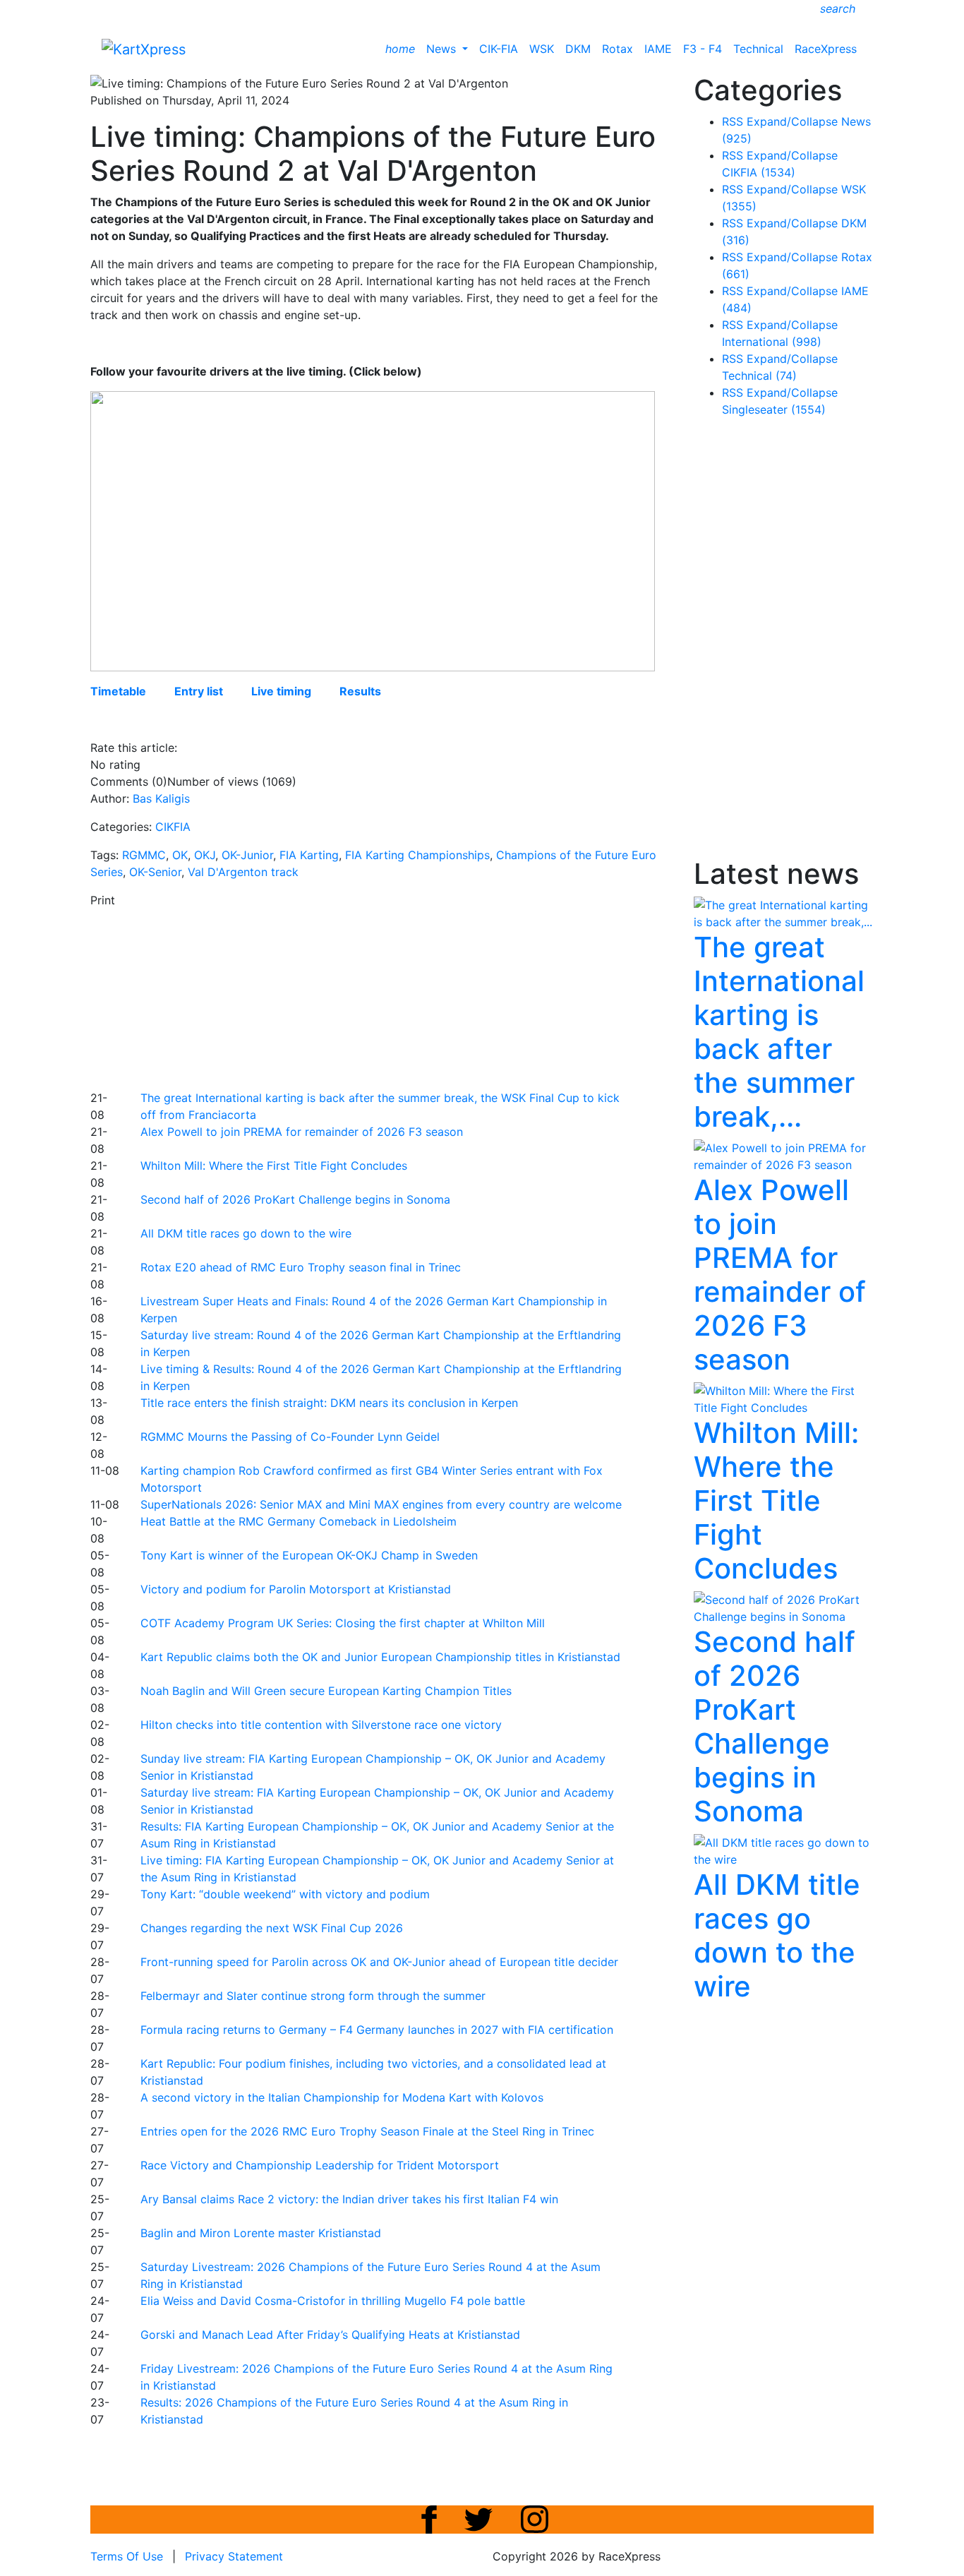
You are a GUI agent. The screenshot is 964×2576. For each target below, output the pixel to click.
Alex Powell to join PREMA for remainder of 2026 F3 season (302, 1132)
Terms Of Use (127, 2556)
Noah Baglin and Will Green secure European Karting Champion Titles (326, 1691)
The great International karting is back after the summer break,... (779, 1032)
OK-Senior (155, 872)
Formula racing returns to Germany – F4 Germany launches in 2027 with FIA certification (377, 2030)
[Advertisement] (433, 997)
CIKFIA (173, 827)
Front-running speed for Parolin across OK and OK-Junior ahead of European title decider (379, 1962)
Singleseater (774, 409)
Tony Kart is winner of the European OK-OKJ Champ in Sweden (309, 1555)
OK (180, 855)
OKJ (205, 855)
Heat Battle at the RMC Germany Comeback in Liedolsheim (299, 1521)
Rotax (617, 49)
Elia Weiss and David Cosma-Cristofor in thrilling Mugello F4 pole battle (333, 2301)
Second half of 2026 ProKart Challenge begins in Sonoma (295, 1199)
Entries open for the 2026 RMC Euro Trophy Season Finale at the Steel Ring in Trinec (367, 2131)
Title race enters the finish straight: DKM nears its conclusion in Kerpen (329, 1403)
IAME (658, 49)
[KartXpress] (144, 48)
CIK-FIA (499, 49)
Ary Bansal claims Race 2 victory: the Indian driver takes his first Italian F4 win (349, 2199)
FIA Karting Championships (417, 855)
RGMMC (144, 855)
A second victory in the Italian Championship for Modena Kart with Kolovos (342, 2097)
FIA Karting (309, 855)
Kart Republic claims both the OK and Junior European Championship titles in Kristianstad (380, 1657)
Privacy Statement (234, 2556)
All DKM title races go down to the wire (246, 1233)
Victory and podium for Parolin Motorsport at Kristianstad (296, 1589)
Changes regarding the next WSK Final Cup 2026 (272, 1928)
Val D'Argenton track (243, 872)
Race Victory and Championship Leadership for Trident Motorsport (320, 2165)
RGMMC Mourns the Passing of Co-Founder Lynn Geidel (290, 1437)
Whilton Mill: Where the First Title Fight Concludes (274, 1166)
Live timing (281, 691)
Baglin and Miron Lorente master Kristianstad (261, 2233)
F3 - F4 (703, 49)
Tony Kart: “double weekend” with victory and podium (285, 1894)
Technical (758, 49)
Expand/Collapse (792, 121)
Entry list (199, 691)
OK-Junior (247, 855)
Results (360, 691)
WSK (542, 49)
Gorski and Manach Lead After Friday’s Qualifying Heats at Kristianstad (330, 2335)
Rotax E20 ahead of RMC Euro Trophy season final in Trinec (301, 1267)
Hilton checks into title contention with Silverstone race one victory (321, 1725)
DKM (578, 49)
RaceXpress (826, 49)
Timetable (118, 691)
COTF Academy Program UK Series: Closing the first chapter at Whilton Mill (343, 1623)
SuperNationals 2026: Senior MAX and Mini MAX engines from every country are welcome (381, 1504)
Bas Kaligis (161, 798)
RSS (733, 121)
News (443, 49)
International (772, 342)
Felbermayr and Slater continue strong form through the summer (313, 1996)
